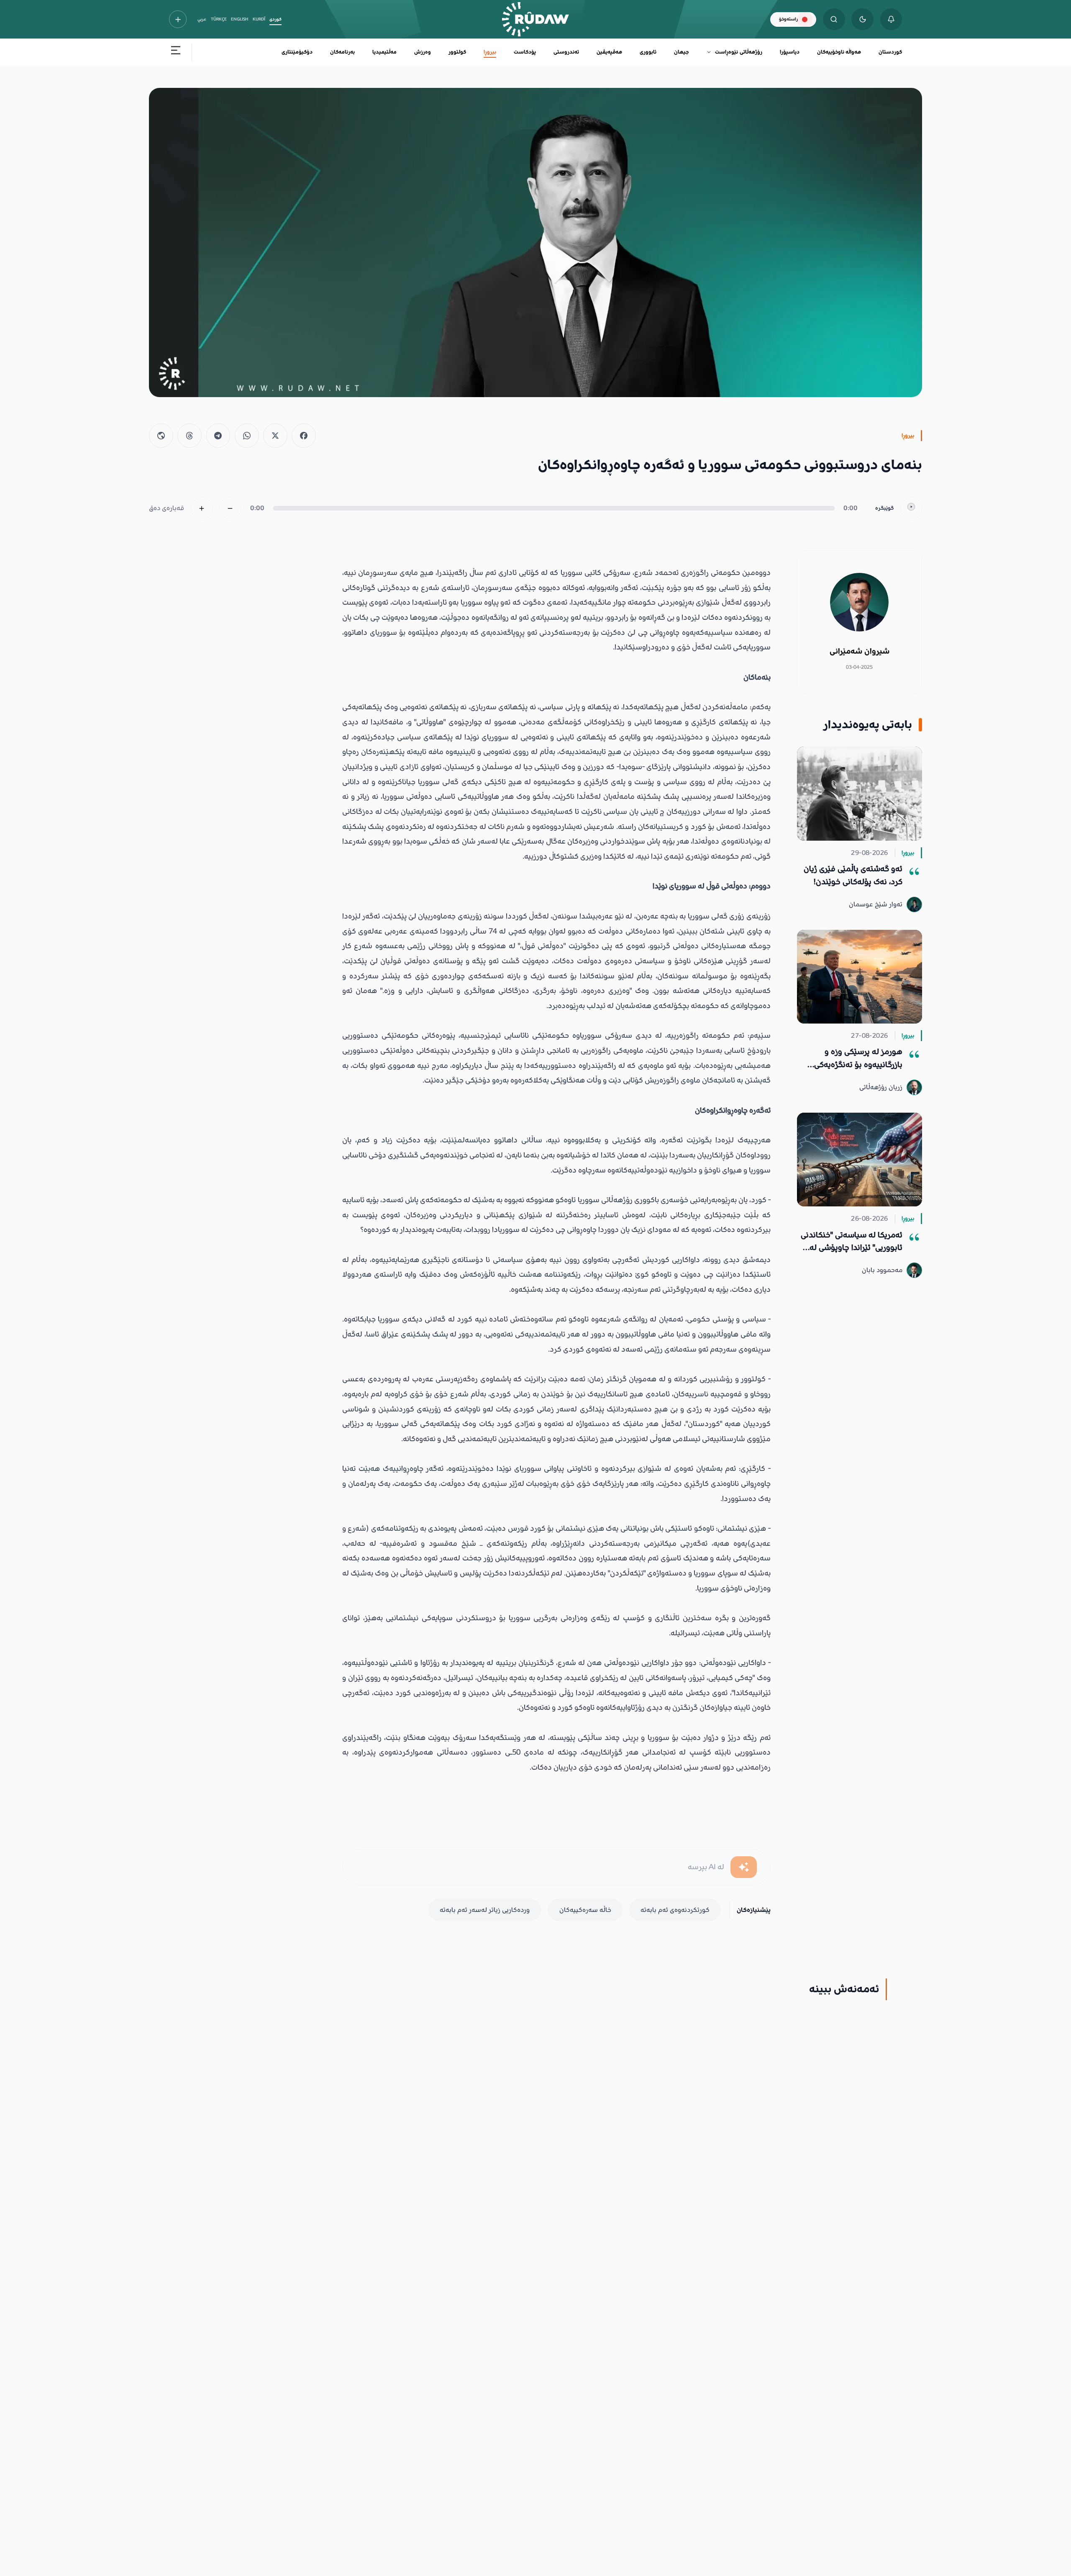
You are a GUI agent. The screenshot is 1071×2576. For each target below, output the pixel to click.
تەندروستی (566, 52)
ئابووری (648, 52)
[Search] (834, 19)
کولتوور (457, 52)
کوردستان (890, 52)
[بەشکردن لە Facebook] (304, 436)
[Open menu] (176, 53)
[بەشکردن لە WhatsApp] (247, 436)
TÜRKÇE (219, 19)
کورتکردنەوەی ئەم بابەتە (675, 1910)
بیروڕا (490, 52)
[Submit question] (744, 1867)
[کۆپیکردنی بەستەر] (161, 436)
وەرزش (423, 52)
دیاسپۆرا (790, 52)
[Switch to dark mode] (862, 19)
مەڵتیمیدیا (384, 52)
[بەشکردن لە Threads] (190, 436)
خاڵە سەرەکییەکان (585, 1910)
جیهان (681, 52)
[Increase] (202, 508)
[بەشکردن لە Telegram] (218, 436)
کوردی (275, 19)
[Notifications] (891, 19)
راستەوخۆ (788, 19)
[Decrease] (230, 508)
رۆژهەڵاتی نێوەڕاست (738, 52)
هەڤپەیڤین (609, 52)
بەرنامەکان (342, 52)
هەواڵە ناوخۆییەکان (839, 52)
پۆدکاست (525, 52)
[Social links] (178, 19)
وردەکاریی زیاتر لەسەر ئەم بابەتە (485, 1910)
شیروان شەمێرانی (860, 651)
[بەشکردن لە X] (275, 436)
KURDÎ (259, 19)
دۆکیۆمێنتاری (297, 52)
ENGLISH (240, 19)
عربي (202, 19)
